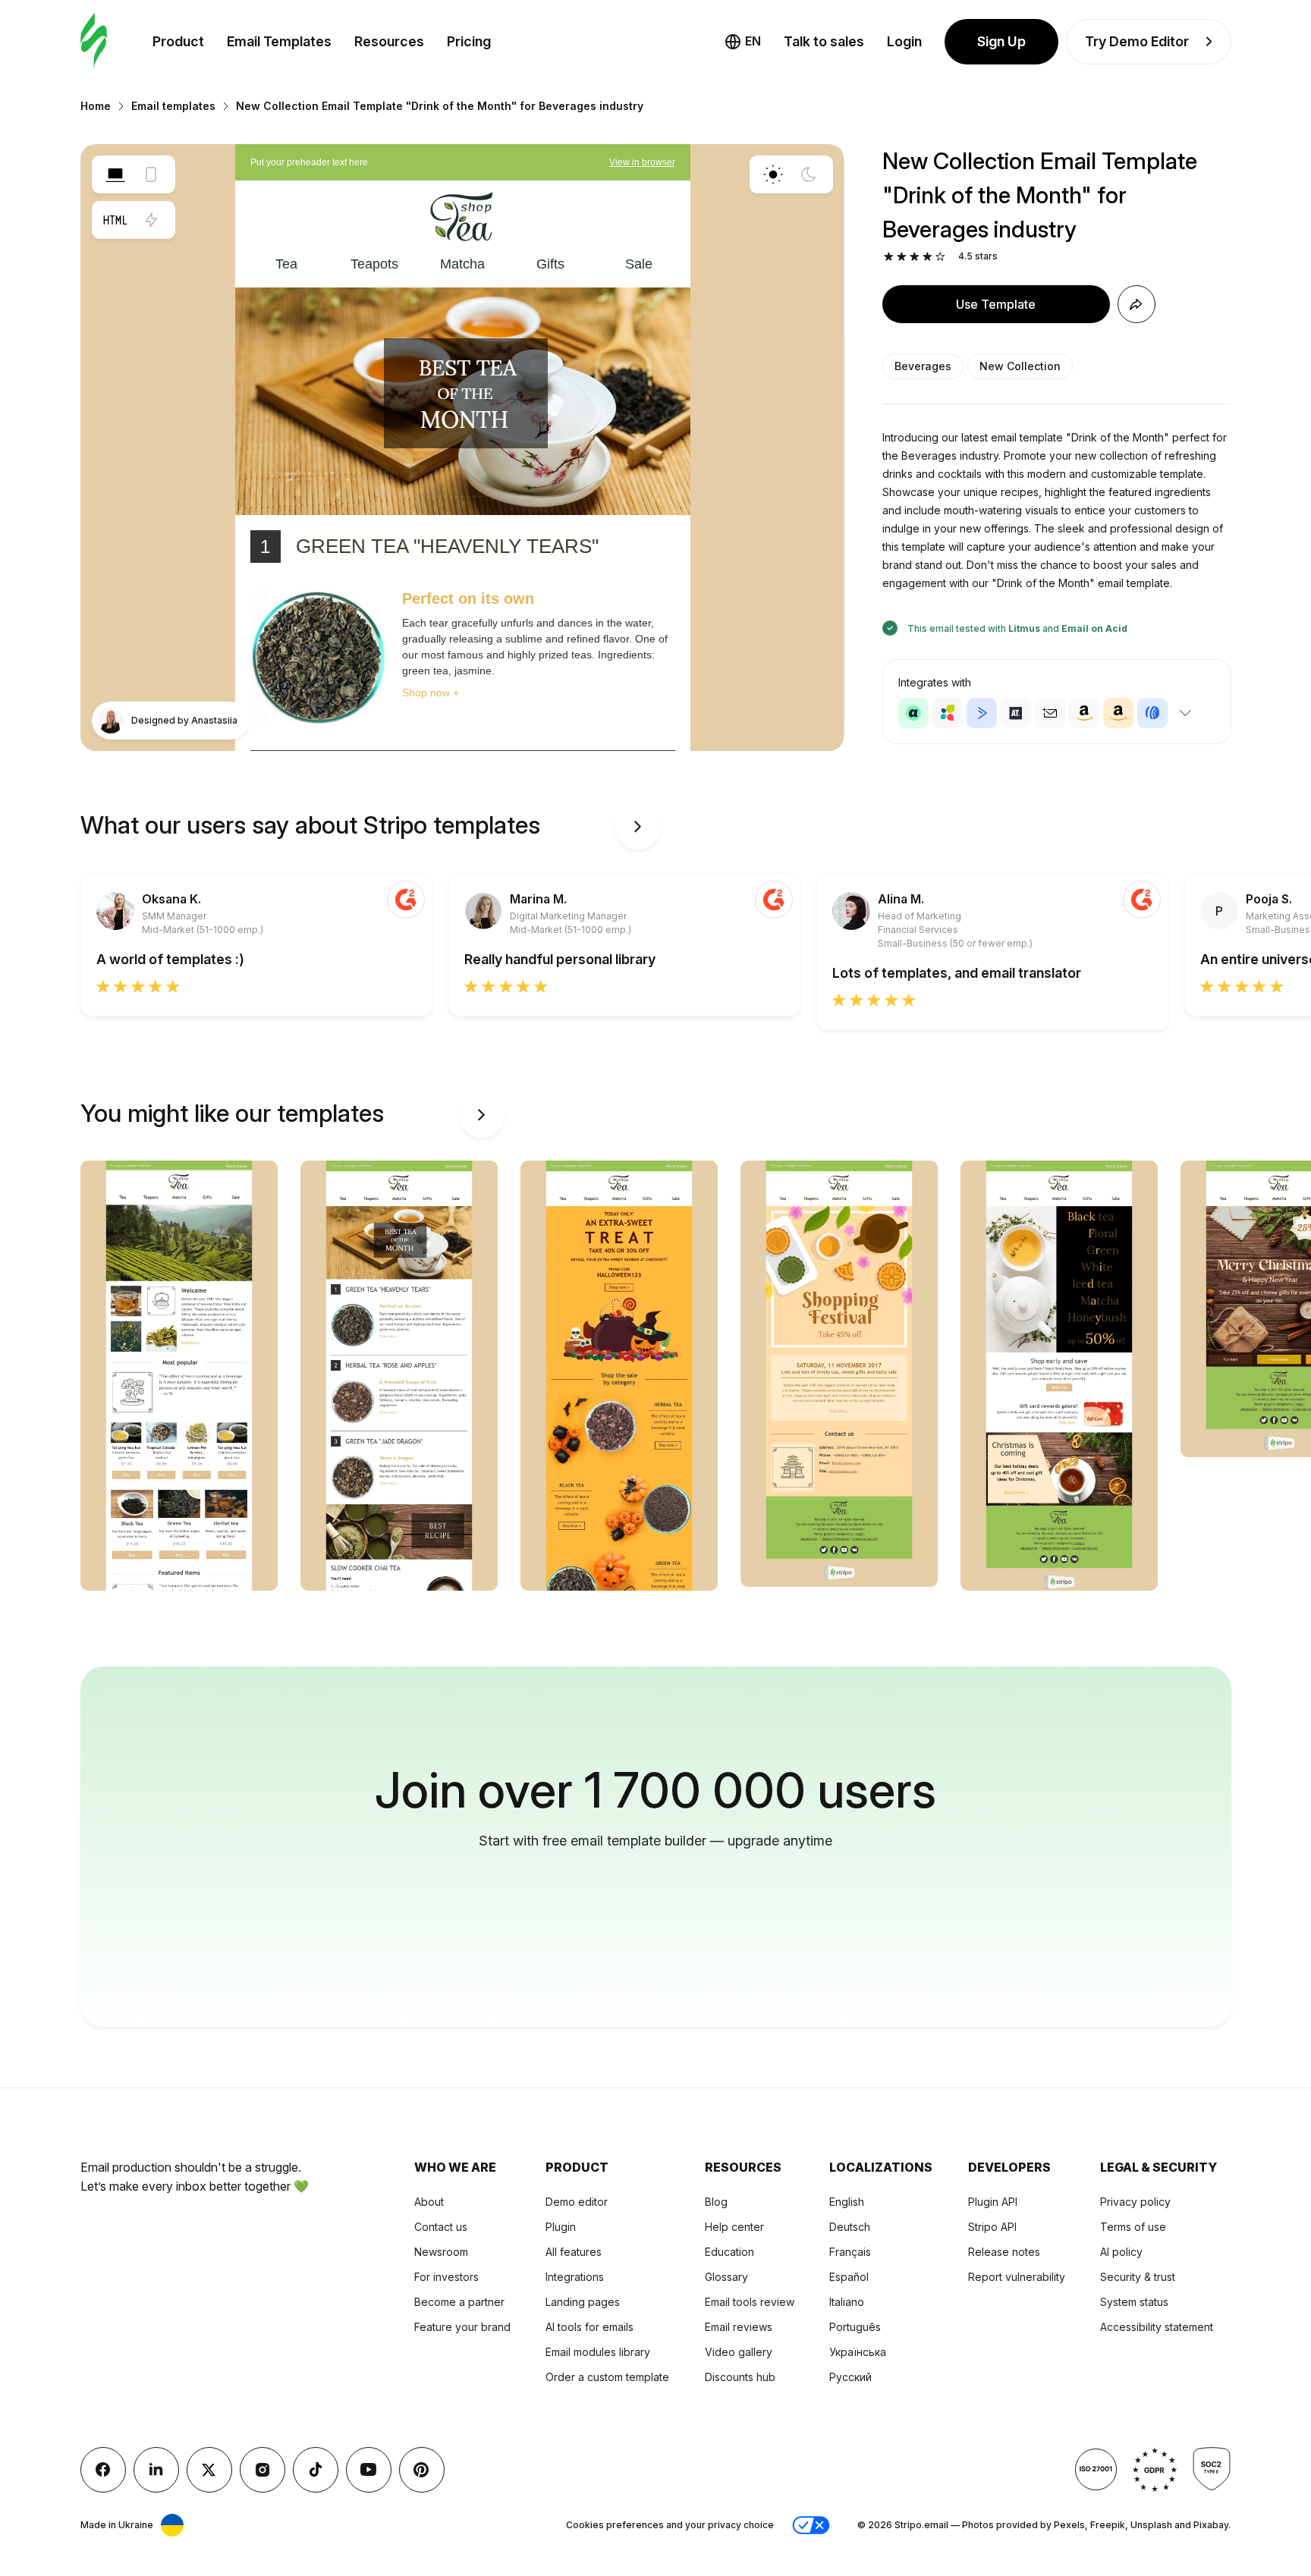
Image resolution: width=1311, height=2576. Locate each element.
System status (1134, 2302)
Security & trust (1138, 2277)
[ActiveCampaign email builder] (982, 713)
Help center (734, 2227)
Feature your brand (462, 2327)
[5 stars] (940, 257)
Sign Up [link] (1001, 41)
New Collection (1020, 366)
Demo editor (577, 2202)
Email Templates (279, 41)
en (753, 41)
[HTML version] (115, 220)
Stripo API (992, 2227)
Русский (850, 2377)
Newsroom (441, 2252)
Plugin (561, 2227)
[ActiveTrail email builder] (1016, 713)
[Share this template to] (1137, 304)
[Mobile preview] (151, 174)
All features (574, 2252)
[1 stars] (889, 257)
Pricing (469, 41)
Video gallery (739, 2352)
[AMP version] (151, 220)
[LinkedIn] (156, 2470)
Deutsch (850, 2227)
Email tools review (750, 2302)
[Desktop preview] (115, 174)
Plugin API (993, 2202)
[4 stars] (927, 257)
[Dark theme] (809, 174)
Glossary (726, 2277)
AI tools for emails (589, 2327)
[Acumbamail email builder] (1050, 713)
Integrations (575, 2277)
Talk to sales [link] (824, 41)
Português (855, 2327)
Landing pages (583, 2302)
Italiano (847, 2302)
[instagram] (263, 2470)
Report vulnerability (1017, 2277)
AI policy (1121, 2252)
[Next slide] (638, 827)
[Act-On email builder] (948, 713)
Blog (716, 2202)
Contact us (441, 2227)
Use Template (996, 304)
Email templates (173, 106)
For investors (446, 2277)
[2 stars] (902, 257)
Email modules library (598, 2352)
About (429, 2202)
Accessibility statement (1157, 2327)
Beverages (923, 366)
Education (729, 2252)
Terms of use (1133, 2227)
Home (96, 106)
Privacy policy (1135, 2202)
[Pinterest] (422, 2470)
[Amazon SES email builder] (1118, 713)
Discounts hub (740, 2377)
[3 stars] (915, 257)
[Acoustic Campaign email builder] (913, 713)
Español (849, 2277)
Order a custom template (607, 2377)
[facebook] (103, 2470)
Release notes (1004, 2252)
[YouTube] (369, 2470)
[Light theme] (773, 174)
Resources (389, 41)
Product (178, 41)
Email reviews (739, 2327)
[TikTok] (316, 2470)
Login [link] (904, 41)
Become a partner (459, 2302)
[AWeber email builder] (1152, 713)
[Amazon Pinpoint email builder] (1084, 713)
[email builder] (94, 41)
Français (850, 2252)
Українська (858, 2352)
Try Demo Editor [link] (1137, 41)
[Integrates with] (1186, 713)
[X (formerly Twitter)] (209, 2470)
